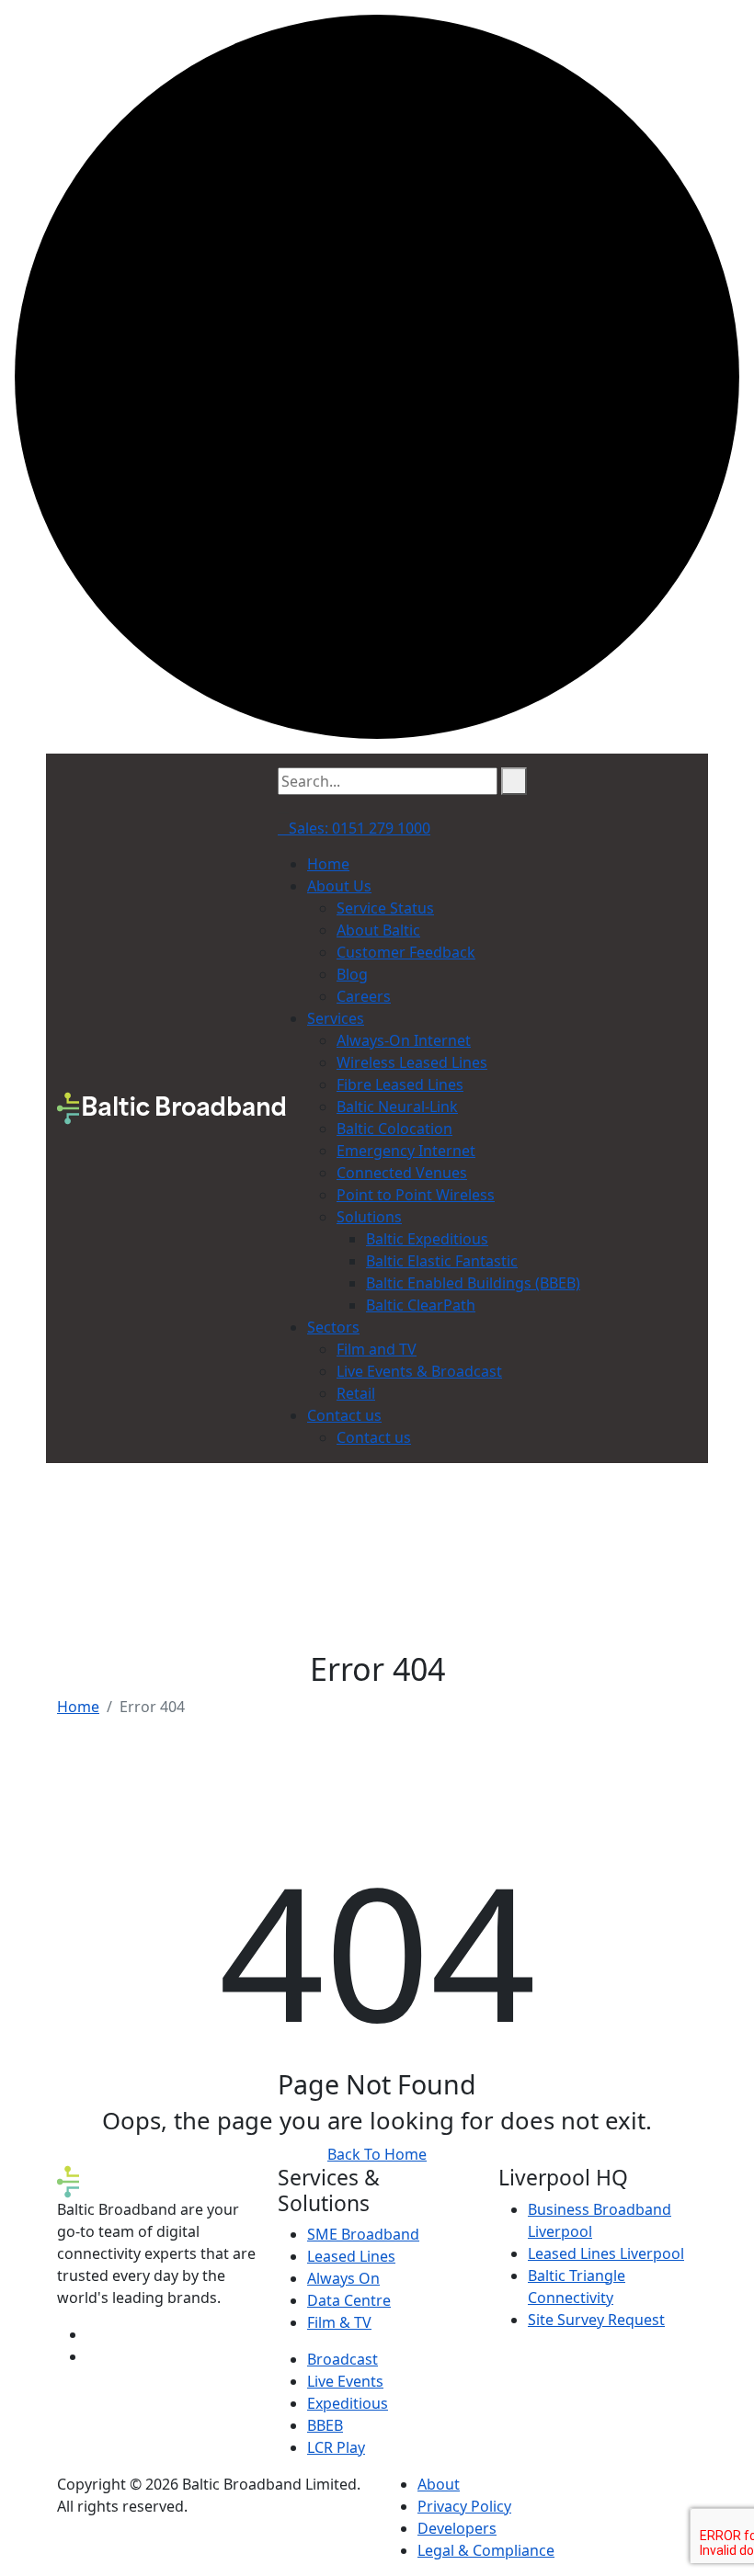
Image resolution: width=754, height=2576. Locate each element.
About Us (339, 886)
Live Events (345, 2381)
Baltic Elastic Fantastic (442, 1261)
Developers (457, 2528)
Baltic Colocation (394, 1129)
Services (336, 1018)
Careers (364, 996)
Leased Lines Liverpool (606, 2253)
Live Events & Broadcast (419, 1371)
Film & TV (339, 2322)
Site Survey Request (596, 2320)
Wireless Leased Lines (412, 1062)
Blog (352, 974)
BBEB (325, 2425)
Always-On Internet (404, 1040)
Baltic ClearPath (421, 1305)
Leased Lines (351, 2256)
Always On (343, 2278)
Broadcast (343, 2359)
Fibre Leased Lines (400, 1084)
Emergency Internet (406, 1151)
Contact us (344, 1415)
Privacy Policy (464, 2506)
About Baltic (378, 930)
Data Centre (349, 2300)
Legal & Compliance (486, 2550)
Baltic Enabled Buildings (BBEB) (473, 1283)
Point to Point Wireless (416, 1195)
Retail (356, 1393)
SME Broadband (363, 2234)
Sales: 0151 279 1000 (360, 828)
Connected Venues (402, 1173)
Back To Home (377, 2154)
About (439, 2484)
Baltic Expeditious (427, 1239)
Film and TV (377, 1349)
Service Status (385, 908)
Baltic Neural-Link (397, 1106)
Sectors (333, 1327)
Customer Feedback (406, 952)
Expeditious (348, 2403)
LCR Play (336, 2447)
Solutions (369, 1217)
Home (328, 864)
